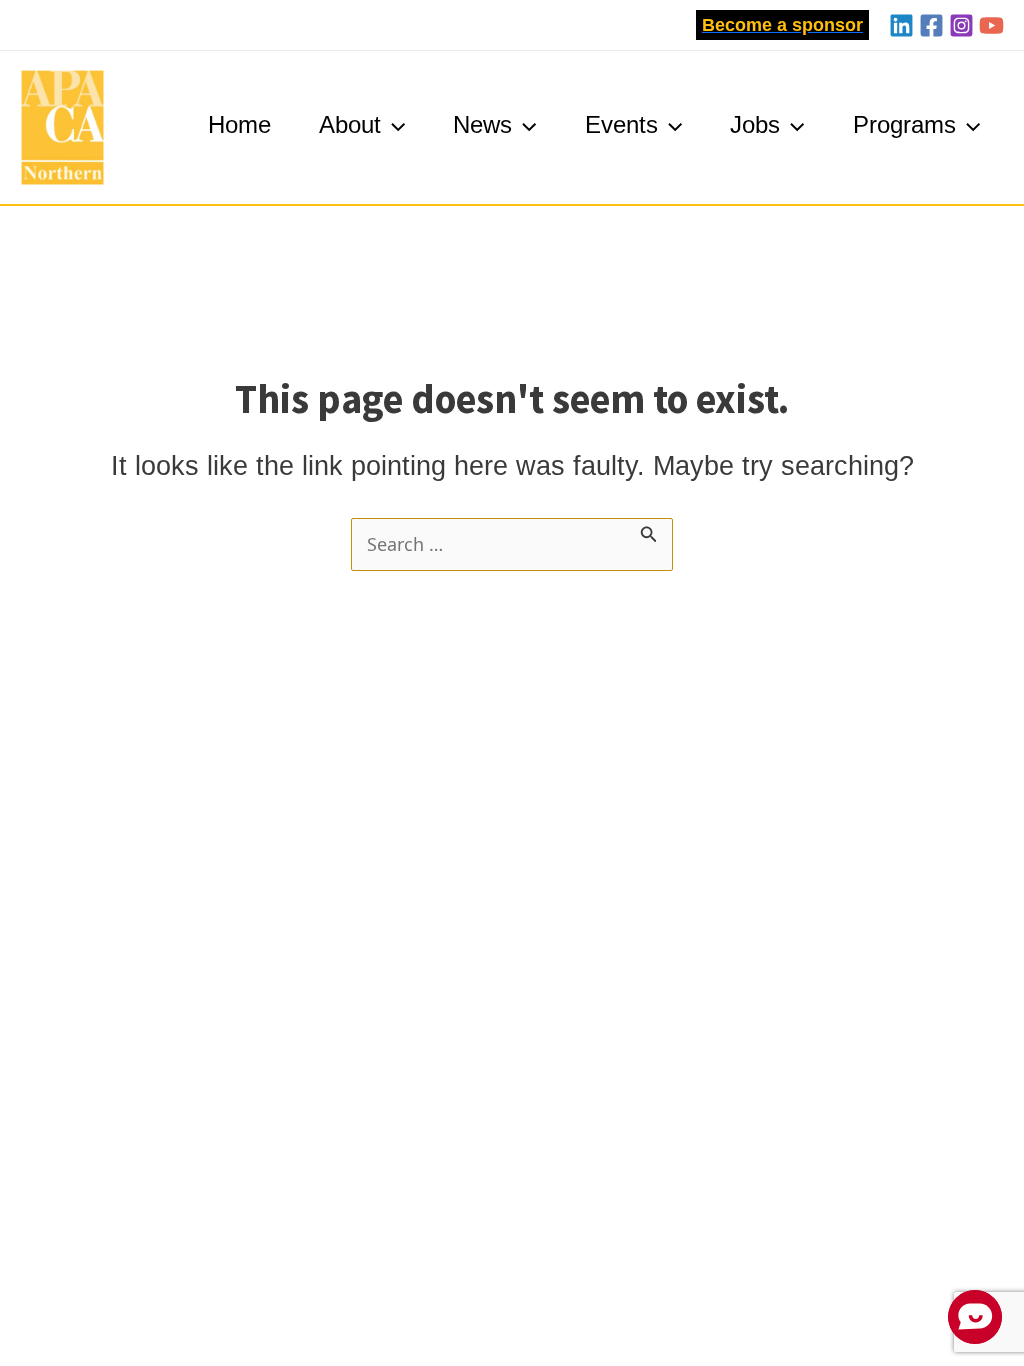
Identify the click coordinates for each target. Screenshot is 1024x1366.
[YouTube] (991, 25)
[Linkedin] (901, 25)
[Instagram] (961, 25)
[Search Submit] (649, 531)
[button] (782, 25)
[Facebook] (931, 25)
